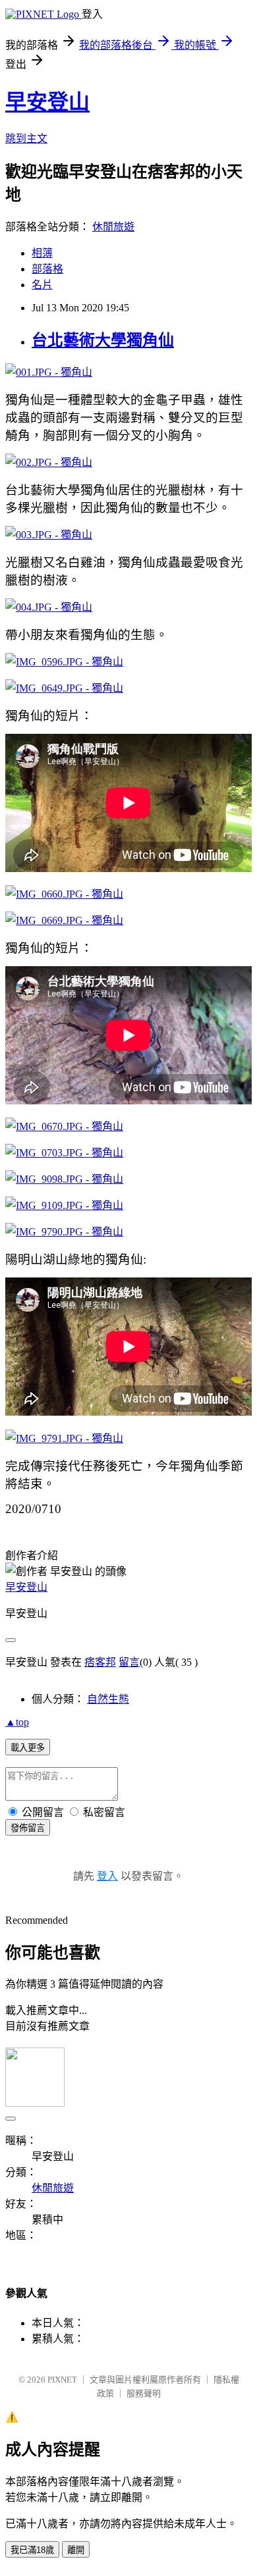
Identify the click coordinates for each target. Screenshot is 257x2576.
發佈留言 (28, 1828)
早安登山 (47, 102)
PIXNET (62, 2380)
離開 (76, 2550)
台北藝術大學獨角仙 (103, 340)
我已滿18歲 (32, 2550)
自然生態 (108, 1699)
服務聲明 (144, 2393)
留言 (129, 1662)
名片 (42, 285)
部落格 (47, 269)
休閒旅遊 (113, 227)
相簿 (42, 253)
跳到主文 (26, 139)
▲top (17, 1722)
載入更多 (28, 1748)
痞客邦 (100, 1662)
